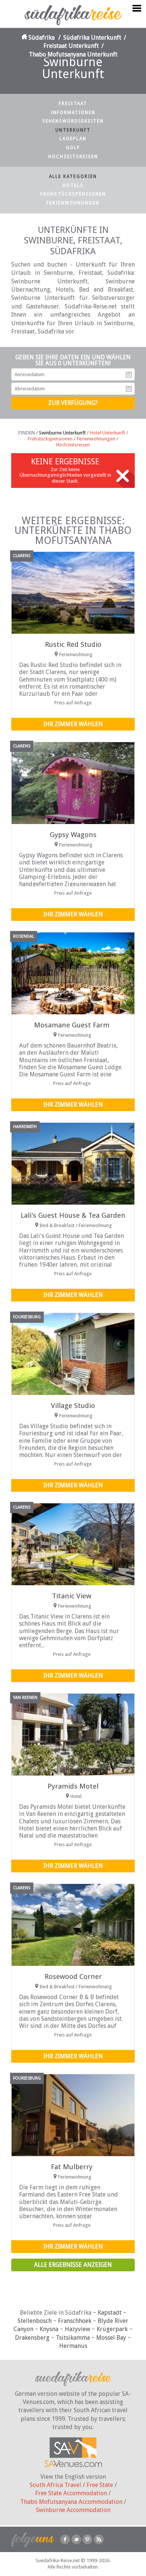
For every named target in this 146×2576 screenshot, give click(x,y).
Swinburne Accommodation (73, 2510)
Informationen (73, 113)
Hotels (73, 185)
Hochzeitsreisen (73, 157)
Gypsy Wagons (73, 835)
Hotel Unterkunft (107, 433)
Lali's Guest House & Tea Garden (73, 1215)
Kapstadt (110, 2313)
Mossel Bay (111, 2338)
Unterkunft (73, 130)
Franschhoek (75, 2321)
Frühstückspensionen (73, 194)
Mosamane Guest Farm (72, 1025)
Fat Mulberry (72, 2167)
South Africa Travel (55, 2485)
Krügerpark (112, 2329)
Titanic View (72, 1596)
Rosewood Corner (73, 1976)
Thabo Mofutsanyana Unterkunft (73, 54)
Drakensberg (32, 2338)
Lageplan (73, 139)
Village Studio (73, 1406)
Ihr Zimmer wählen (73, 724)
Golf (73, 148)
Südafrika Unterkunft (92, 38)
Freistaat (73, 104)
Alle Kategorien (73, 176)
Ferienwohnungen (73, 203)
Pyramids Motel (73, 1786)
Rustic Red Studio (73, 644)
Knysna (49, 2329)
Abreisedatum (129, 389)
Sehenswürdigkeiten (73, 121)
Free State (100, 2485)
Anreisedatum (129, 375)
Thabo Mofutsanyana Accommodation (71, 2502)
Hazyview (77, 2329)
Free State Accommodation (71, 2493)
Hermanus (73, 2346)
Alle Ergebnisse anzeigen (73, 2265)
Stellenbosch (35, 2321)
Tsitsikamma (73, 2338)
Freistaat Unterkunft (71, 46)
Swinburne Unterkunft (62, 433)
